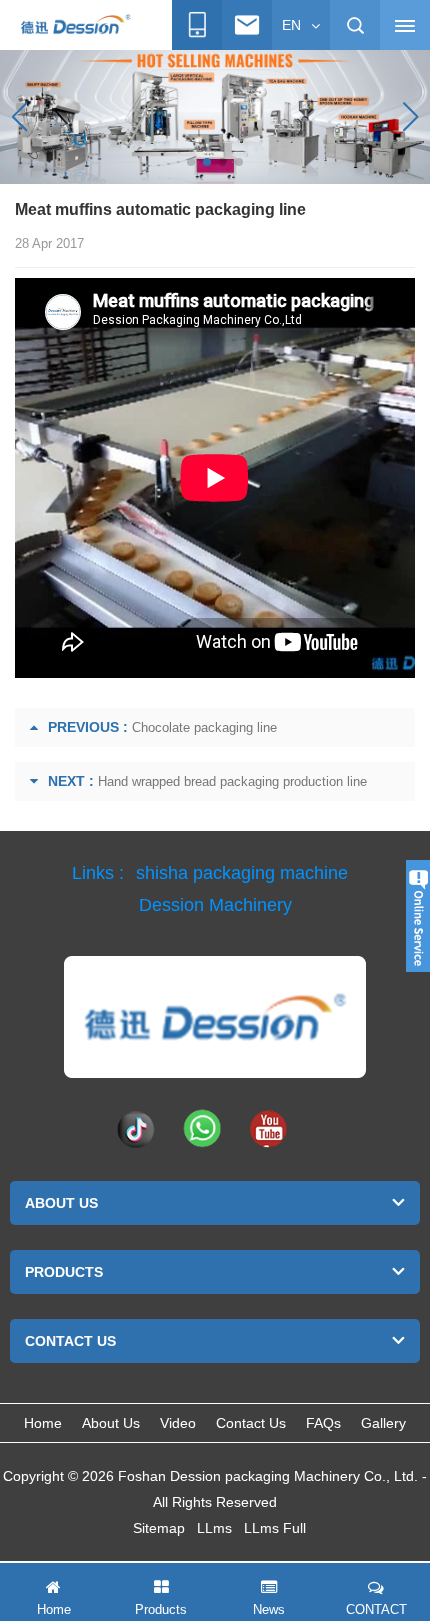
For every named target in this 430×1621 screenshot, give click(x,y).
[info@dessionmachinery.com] (247, 25)
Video (178, 1423)
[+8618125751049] (197, 25)
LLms (214, 1528)
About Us (111, 1423)
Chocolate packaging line (204, 727)
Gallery (383, 1423)
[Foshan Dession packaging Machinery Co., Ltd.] (215, 1017)
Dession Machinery (215, 905)
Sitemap (159, 1528)
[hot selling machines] (215, 116)
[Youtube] (268, 1128)
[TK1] (136, 1128)
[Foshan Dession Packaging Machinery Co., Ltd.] (75, 26)
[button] (191, 162)
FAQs (323, 1423)
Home (43, 1423)
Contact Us (251, 1423)
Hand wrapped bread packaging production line (232, 781)
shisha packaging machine (242, 873)
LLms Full (275, 1528)
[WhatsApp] (202, 1128)
